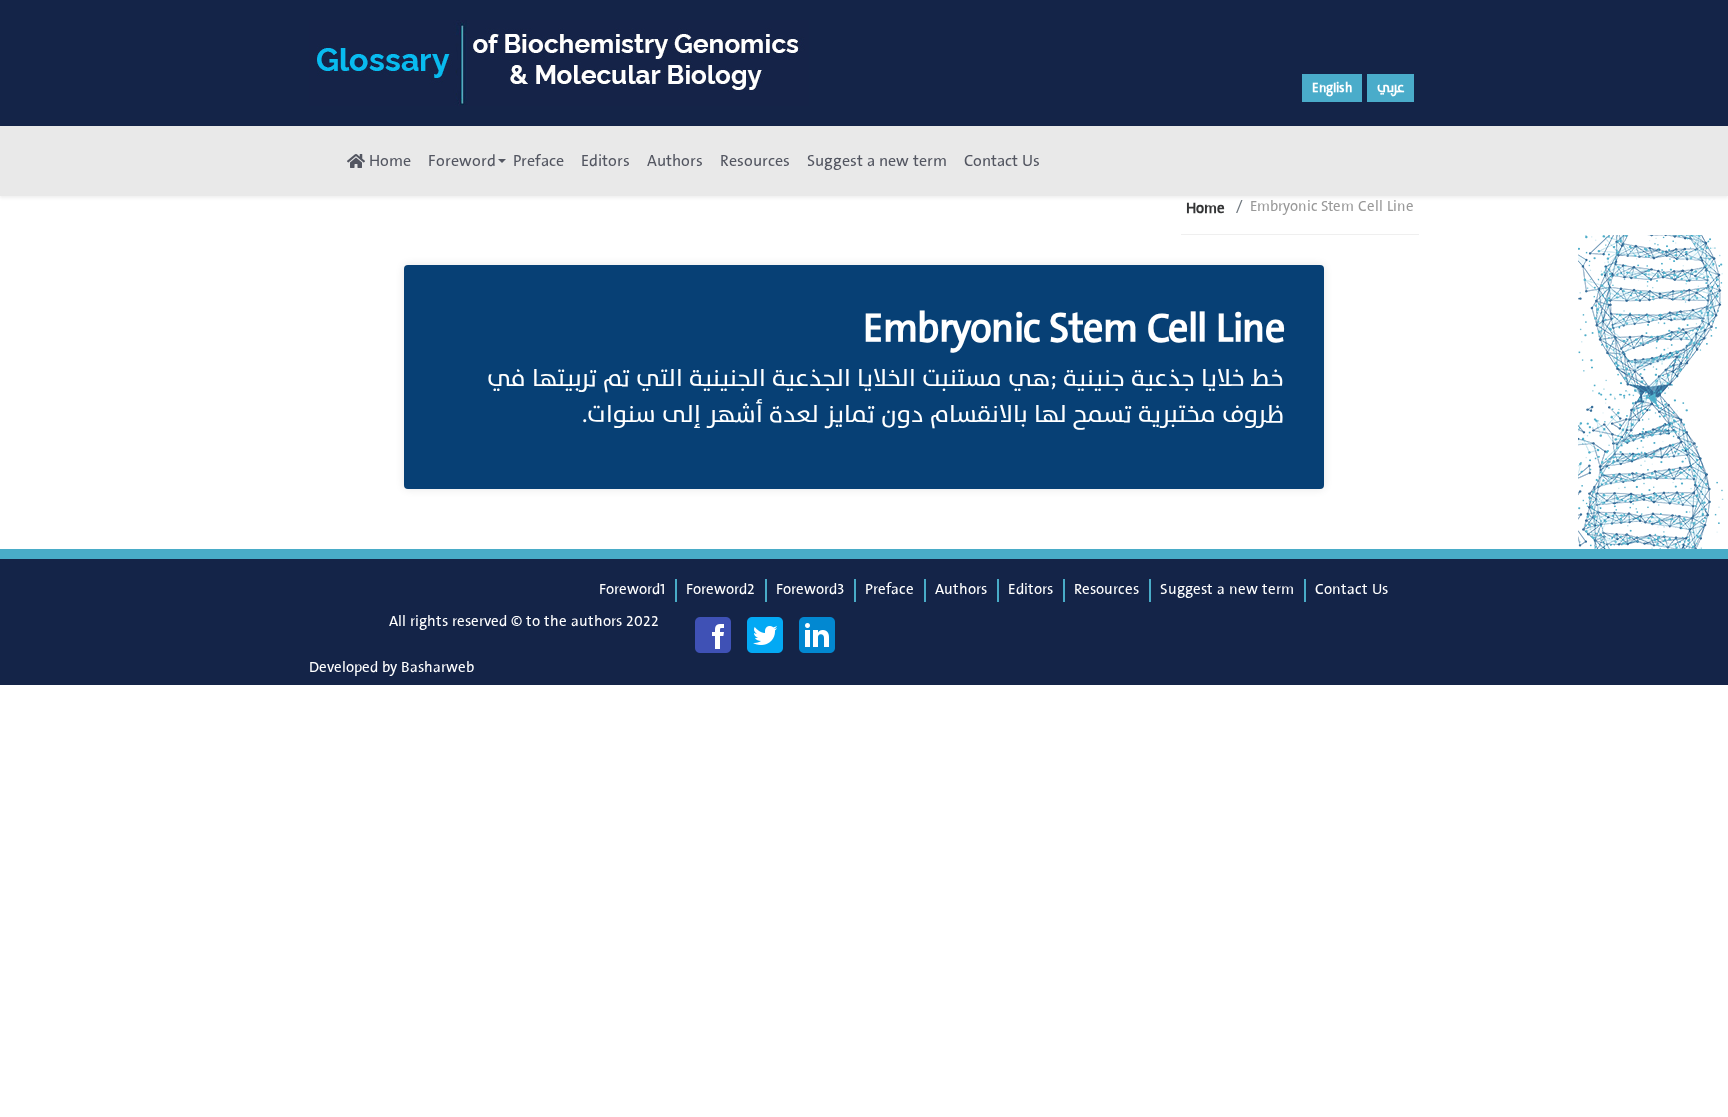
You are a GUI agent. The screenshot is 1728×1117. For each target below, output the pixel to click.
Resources (755, 161)
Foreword (462, 161)
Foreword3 (810, 589)
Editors (605, 161)
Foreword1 (632, 589)
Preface (538, 161)
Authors (675, 161)
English (1332, 88)
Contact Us (1002, 161)
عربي (1390, 88)
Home (388, 161)
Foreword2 (720, 589)
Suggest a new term (877, 161)
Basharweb (437, 667)
